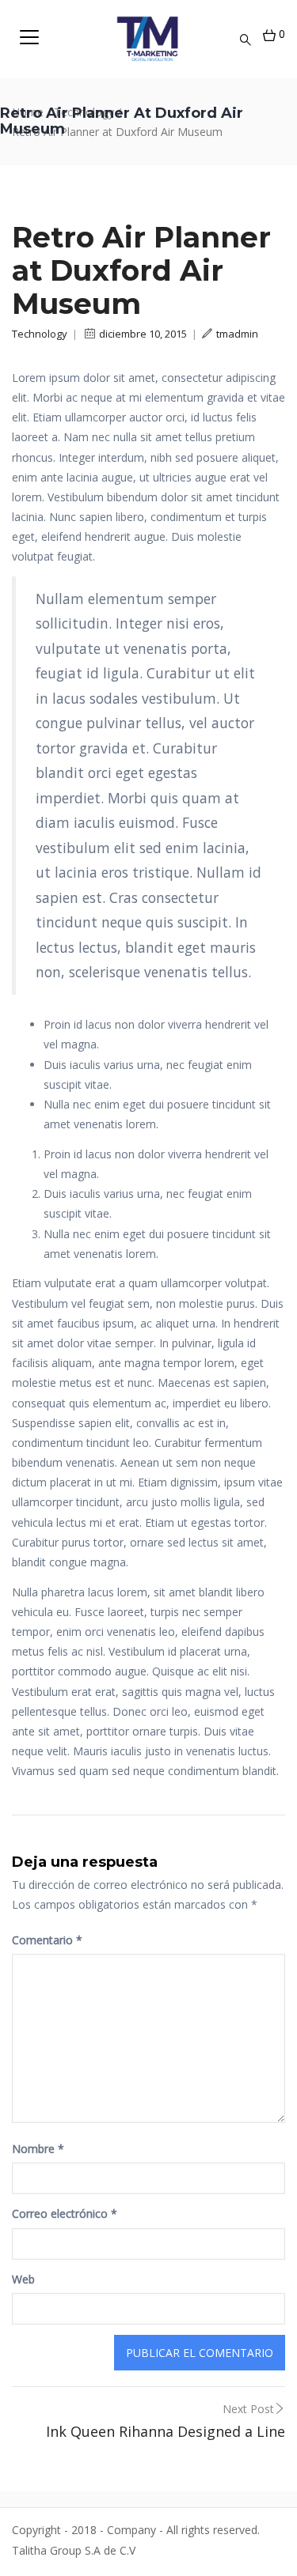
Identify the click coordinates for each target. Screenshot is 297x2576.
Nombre (38, 2149)
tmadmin (237, 334)
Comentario (47, 1940)
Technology (40, 334)
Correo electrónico (65, 2213)
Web (23, 2279)
